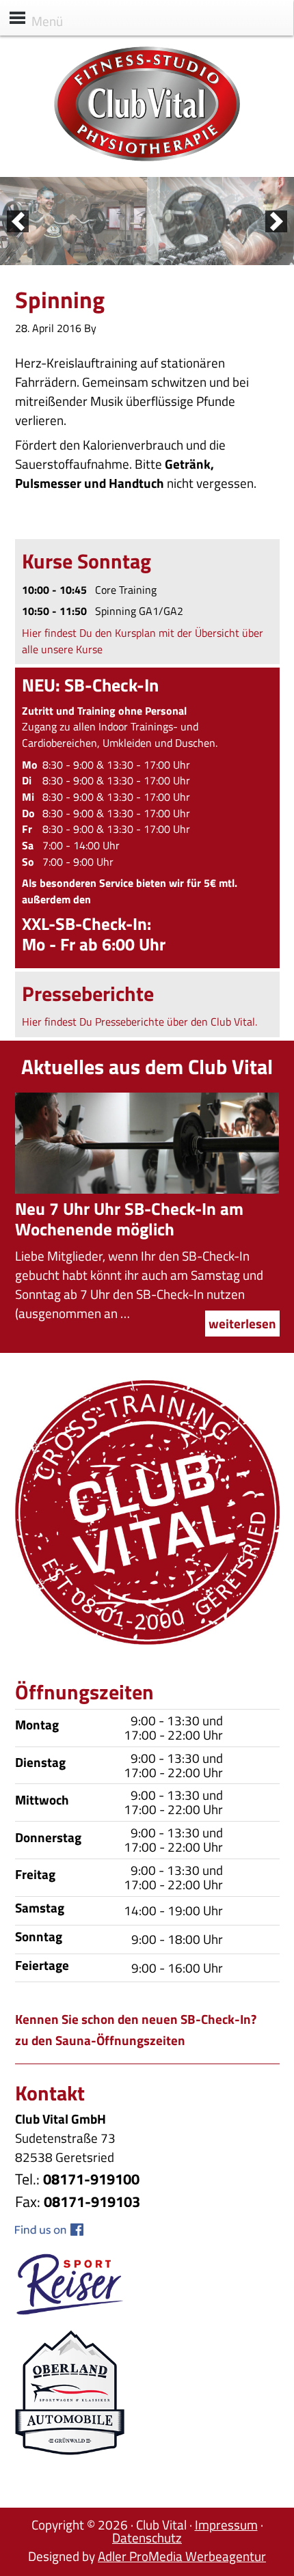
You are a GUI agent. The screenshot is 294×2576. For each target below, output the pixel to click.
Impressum (226, 2524)
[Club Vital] (147, 157)
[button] (18, 221)
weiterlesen (242, 1323)
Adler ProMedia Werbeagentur (182, 2556)
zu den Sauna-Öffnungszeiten (100, 2040)
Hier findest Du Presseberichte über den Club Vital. (139, 1022)
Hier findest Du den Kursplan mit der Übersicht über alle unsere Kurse (143, 641)
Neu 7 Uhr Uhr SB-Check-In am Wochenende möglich (129, 1219)
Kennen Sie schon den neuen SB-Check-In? (136, 2019)
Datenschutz (147, 2537)
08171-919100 (91, 2179)
